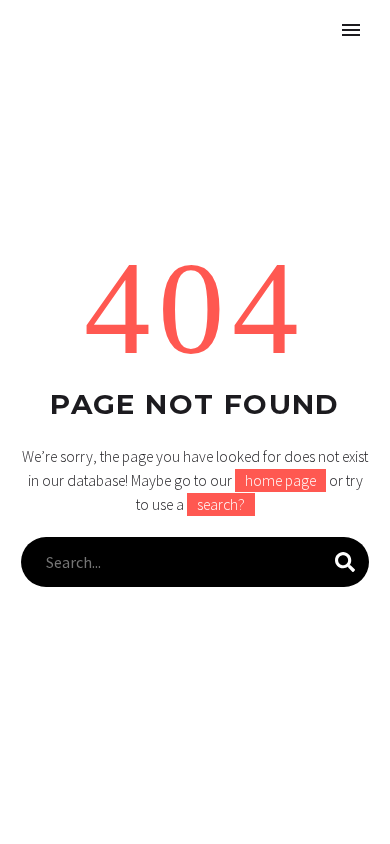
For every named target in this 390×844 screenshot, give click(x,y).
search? (221, 504)
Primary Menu (351, 30)
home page (280, 480)
